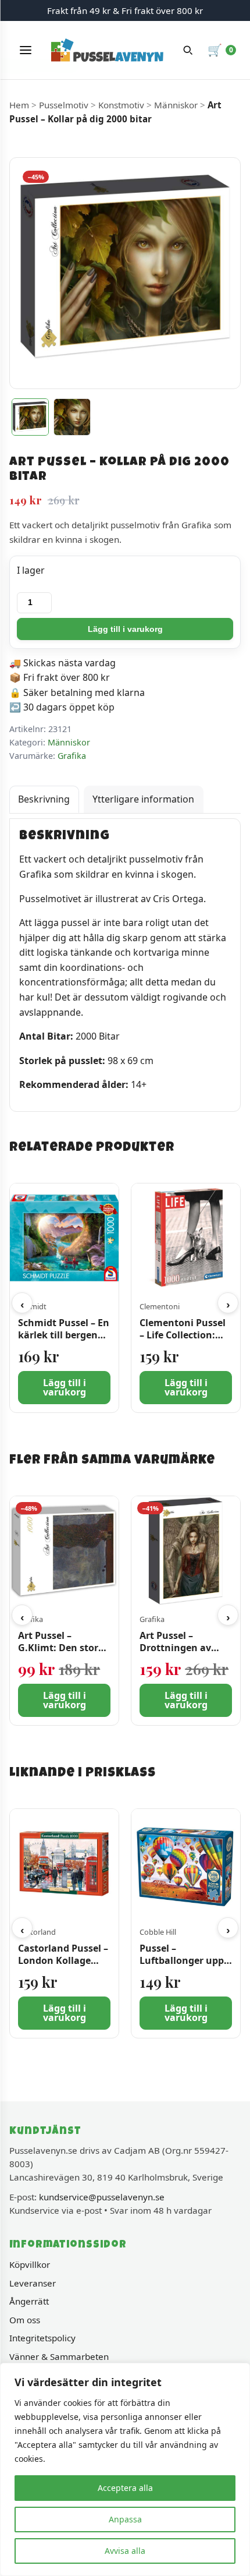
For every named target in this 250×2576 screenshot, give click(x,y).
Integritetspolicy (42, 2338)
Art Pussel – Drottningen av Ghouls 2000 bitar (180, 1648)
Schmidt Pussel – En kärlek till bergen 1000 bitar (64, 1335)
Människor (176, 105)
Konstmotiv (121, 105)
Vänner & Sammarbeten (59, 2356)
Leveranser (33, 2283)
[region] (125, 2469)
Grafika (72, 756)
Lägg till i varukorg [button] (65, 1388)
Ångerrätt (29, 2301)
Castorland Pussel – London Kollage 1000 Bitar (63, 1960)
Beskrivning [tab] (44, 799)
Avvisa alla (125, 2551)
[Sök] (188, 50)
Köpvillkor (30, 2264)
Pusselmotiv (64, 105)
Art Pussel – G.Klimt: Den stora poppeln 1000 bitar (61, 1648)
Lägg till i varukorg (125, 629)
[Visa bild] (30, 417)
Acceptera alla (125, 2488)
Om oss (25, 2320)
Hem (19, 105)
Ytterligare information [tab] (143, 799)
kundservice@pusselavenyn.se (102, 2197)
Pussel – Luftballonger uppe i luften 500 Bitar (184, 1960)
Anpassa (125, 2519)
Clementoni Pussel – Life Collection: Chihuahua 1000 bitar (183, 1341)
